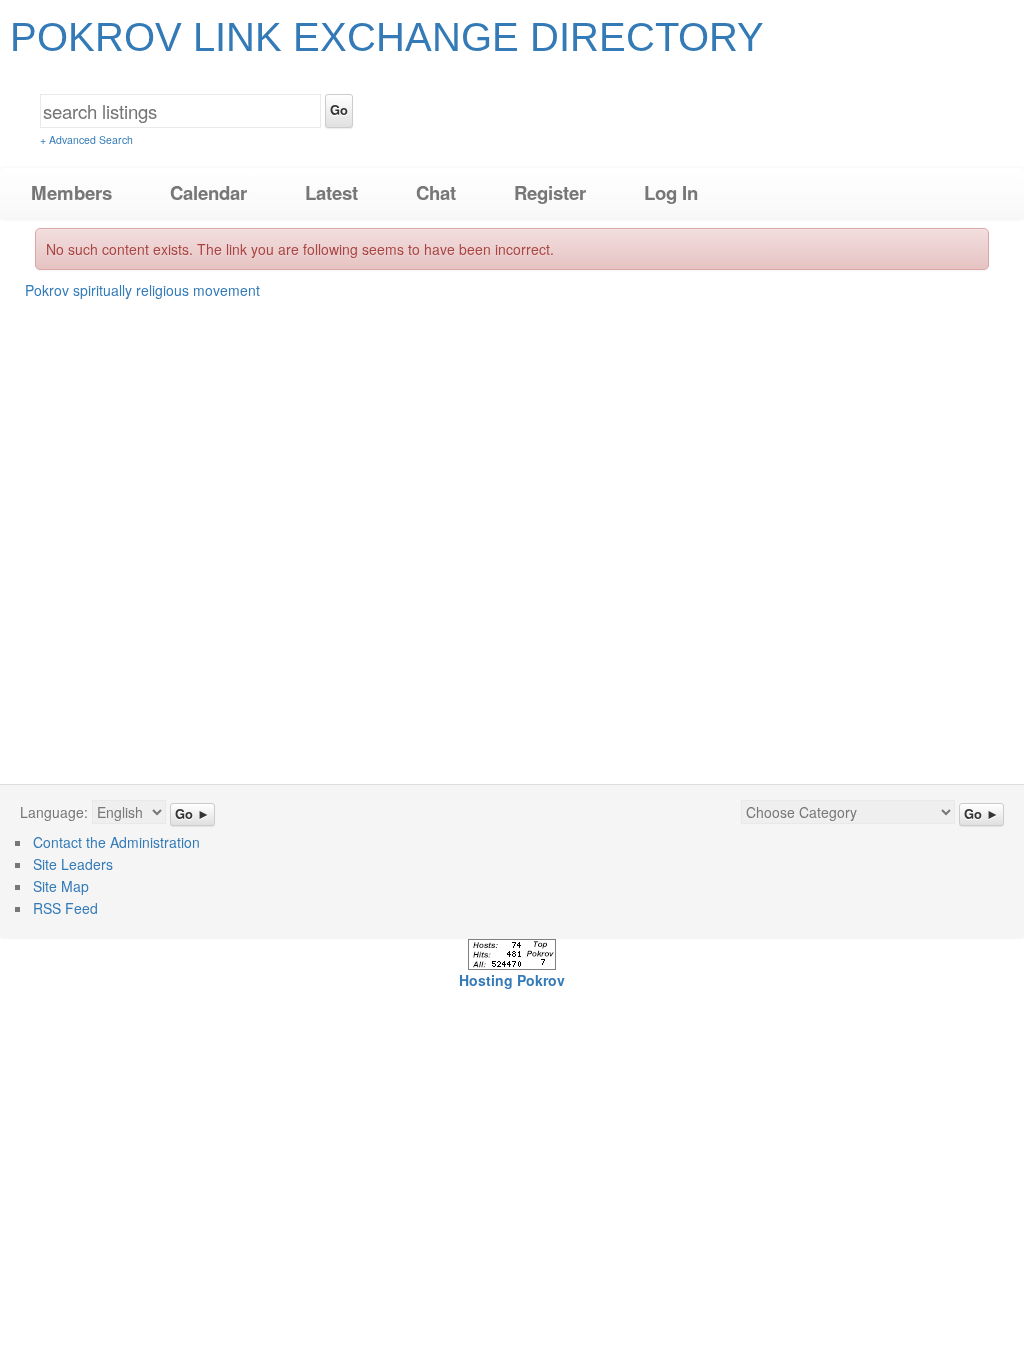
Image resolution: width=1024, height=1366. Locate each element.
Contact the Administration (116, 842)
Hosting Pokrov (512, 980)
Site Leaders (73, 864)
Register (550, 192)
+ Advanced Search (86, 139)
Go (339, 110)
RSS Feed (65, 908)
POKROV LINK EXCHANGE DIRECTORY (387, 37)
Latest (331, 192)
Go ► (192, 814)
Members (71, 192)
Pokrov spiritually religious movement (142, 290)
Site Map (61, 886)
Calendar (208, 192)
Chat (436, 192)
